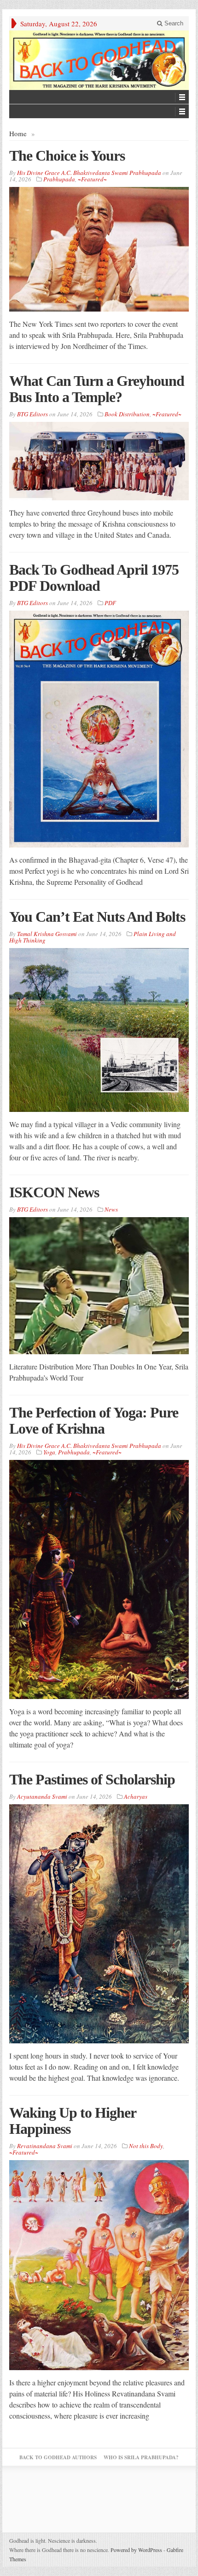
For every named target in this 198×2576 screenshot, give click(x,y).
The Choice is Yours (67, 156)
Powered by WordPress (136, 2550)
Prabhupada (59, 179)
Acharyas (136, 1796)
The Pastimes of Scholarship (92, 1779)
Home (18, 133)
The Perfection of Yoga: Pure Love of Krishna (94, 1420)
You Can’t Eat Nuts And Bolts (97, 917)
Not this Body (146, 2146)
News (111, 1209)
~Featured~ (92, 179)
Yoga (49, 1452)
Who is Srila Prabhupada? (141, 2457)
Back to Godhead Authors (58, 2457)
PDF (110, 603)
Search (173, 23)
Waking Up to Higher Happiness (73, 2121)
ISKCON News (54, 1192)
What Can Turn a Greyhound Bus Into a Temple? (97, 389)
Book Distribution (127, 414)
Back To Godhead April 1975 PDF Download (94, 578)
